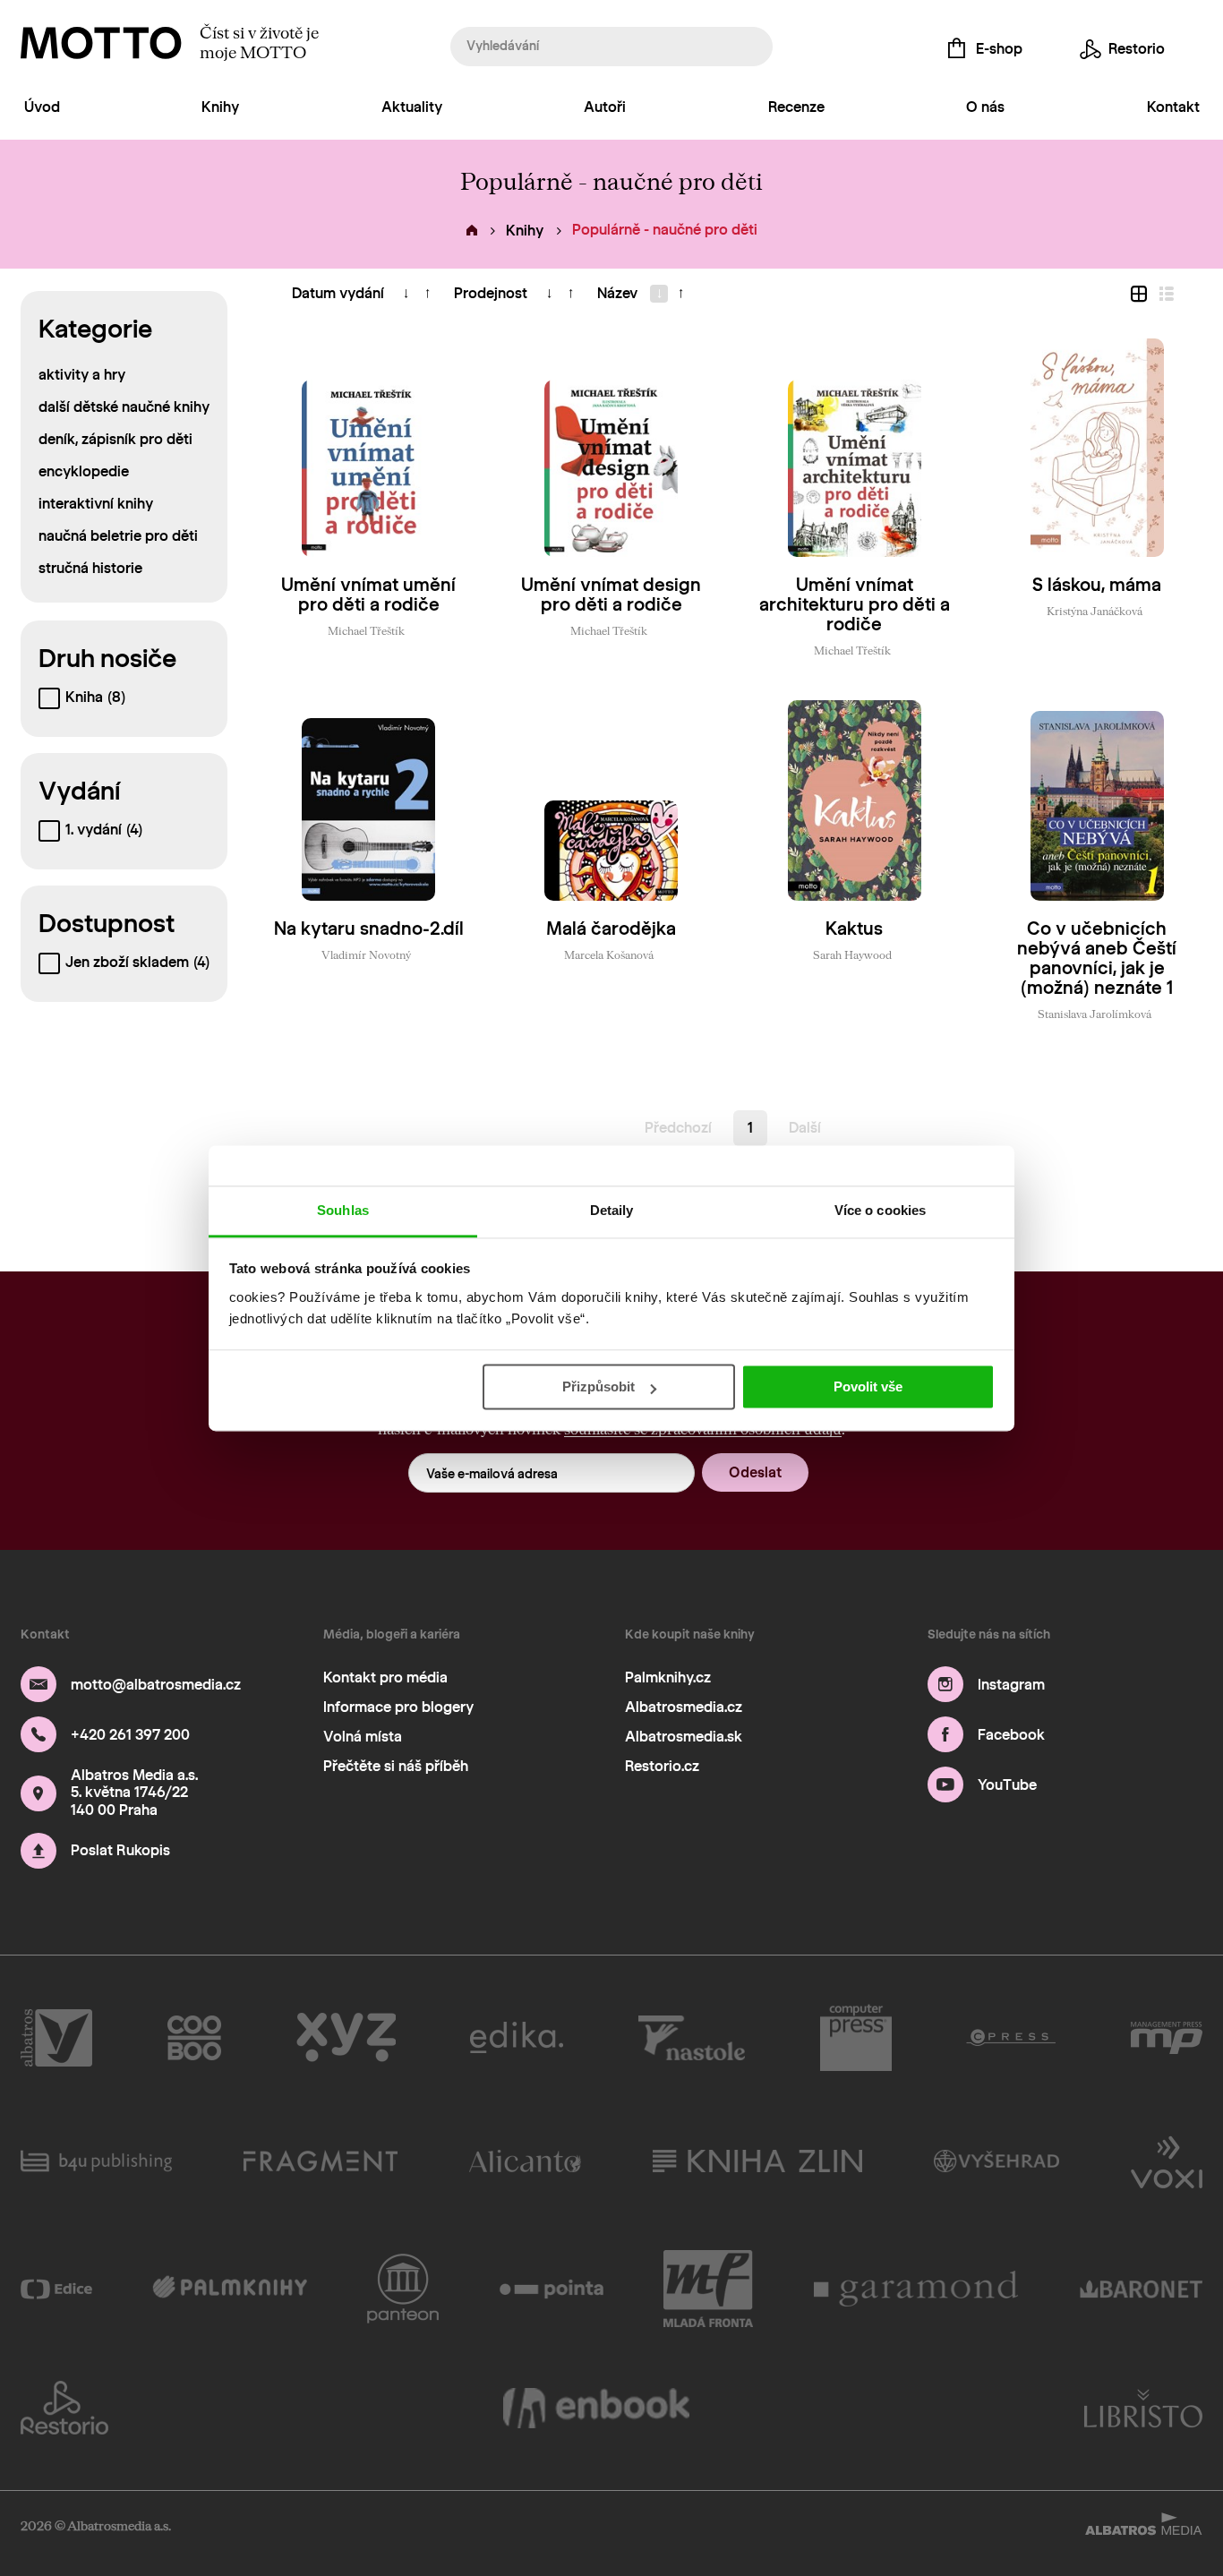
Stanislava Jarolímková (1095, 1014)
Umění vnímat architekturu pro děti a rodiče (855, 604)
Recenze (796, 107)
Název (617, 293)
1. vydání (104, 830)
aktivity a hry (82, 375)
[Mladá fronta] (708, 2289)
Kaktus (854, 929)
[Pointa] (552, 2289)
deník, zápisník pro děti (115, 439)
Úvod (42, 107)
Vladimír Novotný (366, 954)
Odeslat (755, 1472)
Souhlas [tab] (343, 1210)
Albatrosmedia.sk (684, 1737)
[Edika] (517, 2038)
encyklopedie (84, 471)
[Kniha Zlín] (757, 2161)
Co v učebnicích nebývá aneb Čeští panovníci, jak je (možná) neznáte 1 (1097, 958)
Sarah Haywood (852, 954)
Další (805, 1128)
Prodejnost (491, 293)
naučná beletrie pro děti (118, 536)
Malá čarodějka (611, 929)
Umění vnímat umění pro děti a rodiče (368, 595)
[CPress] (1011, 2038)
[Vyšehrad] (997, 2161)
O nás (985, 107)
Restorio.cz (662, 1766)
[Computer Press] (856, 2038)
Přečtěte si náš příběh (396, 1766)
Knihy (220, 107)
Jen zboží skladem (137, 962)
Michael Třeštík (366, 630)
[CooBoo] (195, 2038)
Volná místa (363, 1737)
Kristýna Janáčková (1095, 611)
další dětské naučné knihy (124, 407)
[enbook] (596, 2408)
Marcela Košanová (609, 954)
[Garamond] (917, 2289)
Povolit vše (868, 1386)
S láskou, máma (1097, 585)
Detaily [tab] (612, 1210)
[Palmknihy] (230, 2289)
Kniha (95, 697)
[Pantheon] (403, 2289)
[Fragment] (321, 2161)
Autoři (605, 107)
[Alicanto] (525, 2161)
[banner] (101, 43)
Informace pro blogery (398, 1707)
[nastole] (692, 2038)
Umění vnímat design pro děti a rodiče (611, 595)
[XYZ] (346, 2038)
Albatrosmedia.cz (684, 1707)
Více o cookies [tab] (880, 1210)
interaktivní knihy (96, 504)
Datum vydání (338, 293)
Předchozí (678, 1128)
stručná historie (90, 568)
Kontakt (1173, 107)
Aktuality (412, 107)
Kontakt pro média (385, 1677)
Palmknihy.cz (668, 1677)
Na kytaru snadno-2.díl (369, 929)
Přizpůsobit (599, 1386)
